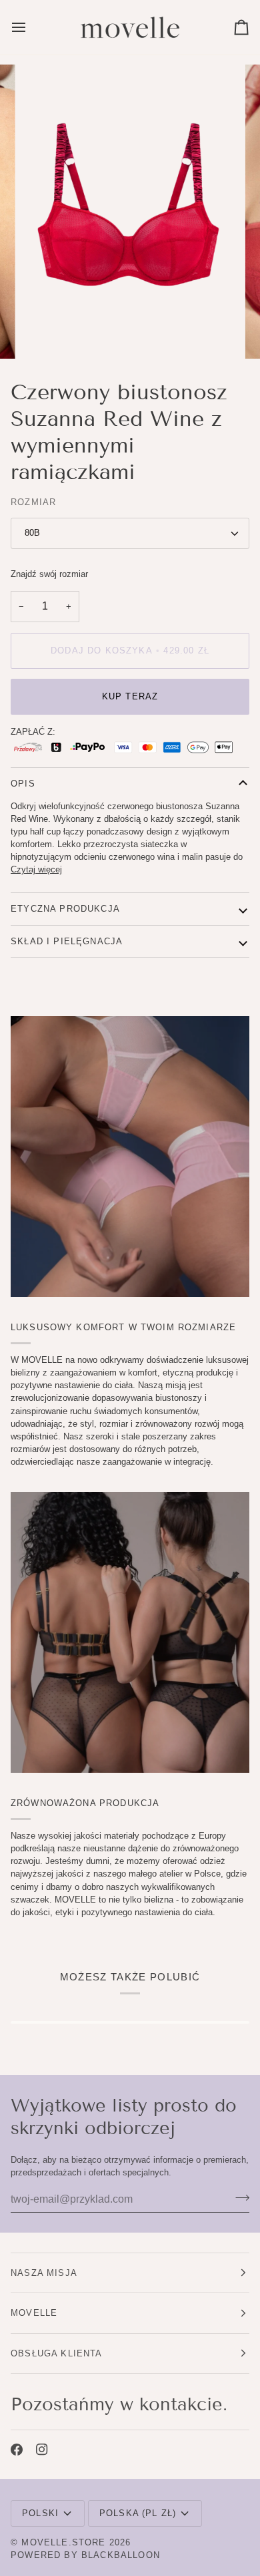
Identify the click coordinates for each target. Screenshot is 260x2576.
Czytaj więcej (36, 869)
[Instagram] (42, 2450)
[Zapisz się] (238, 2197)
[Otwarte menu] (31, 27)
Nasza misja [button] (44, 2273)
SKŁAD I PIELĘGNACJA (67, 941)
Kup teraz (130, 696)
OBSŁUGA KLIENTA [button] (57, 2353)
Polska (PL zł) (138, 2513)
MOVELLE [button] (34, 2313)
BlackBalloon (121, 2555)
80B (32, 533)
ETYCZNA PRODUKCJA (65, 909)
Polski (40, 2513)
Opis (23, 784)
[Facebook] (17, 2450)
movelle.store (63, 2542)
